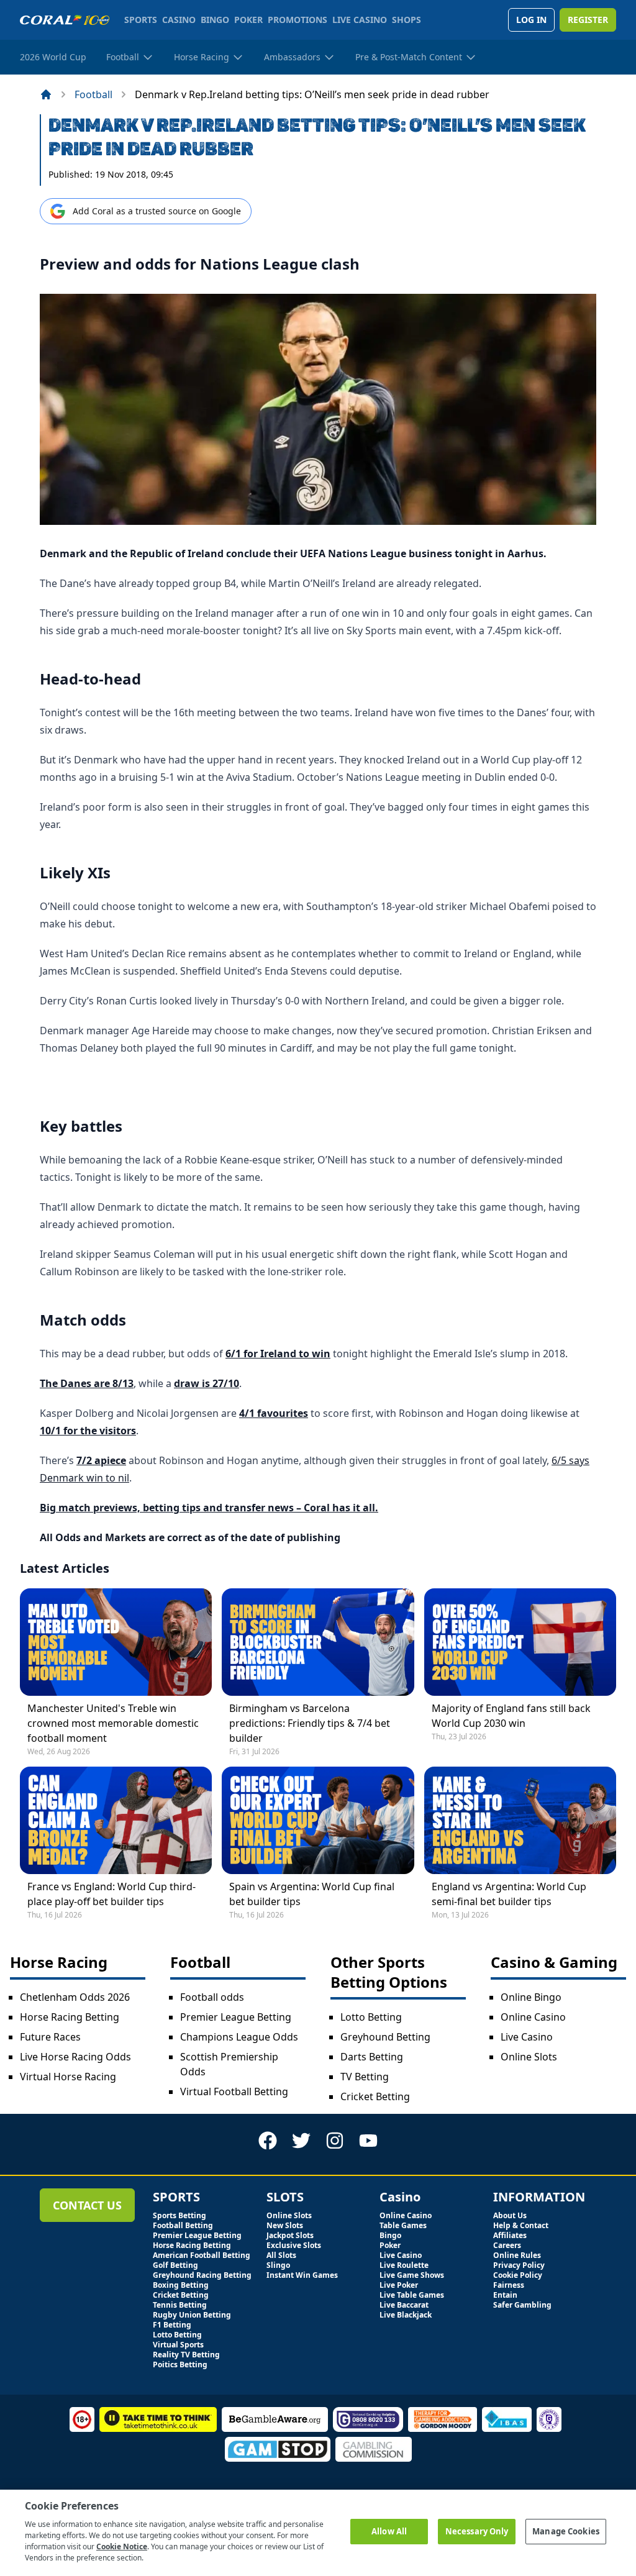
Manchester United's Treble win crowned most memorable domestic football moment (113, 1723)
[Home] (46, 94)
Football (93, 94)
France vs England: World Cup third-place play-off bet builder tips (111, 1894)
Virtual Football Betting (234, 2091)
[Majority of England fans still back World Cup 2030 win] (520, 1642)
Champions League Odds (239, 2037)
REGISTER (588, 20)
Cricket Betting (375, 2096)
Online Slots (529, 2057)
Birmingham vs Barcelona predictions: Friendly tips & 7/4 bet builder (310, 1723)
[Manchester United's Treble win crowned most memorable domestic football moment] (116, 1642)
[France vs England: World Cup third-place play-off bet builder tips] (116, 1820)
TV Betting (365, 2077)
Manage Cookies (566, 2531)
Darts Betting (372, 2057)
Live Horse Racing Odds (75, 2057)
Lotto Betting (371, 2017)
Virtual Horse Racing (68, 2077)
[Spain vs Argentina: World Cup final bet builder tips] (318, 1820)
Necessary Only (477, 2531)
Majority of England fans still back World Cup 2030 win (511, 1716)
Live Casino (527, 2037)
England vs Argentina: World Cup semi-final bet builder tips (509, 1894)
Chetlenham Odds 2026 (75, 1997)
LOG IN (531, 20)
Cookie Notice (122, 2546)
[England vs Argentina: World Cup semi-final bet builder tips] (520, 1820)
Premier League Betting (236, 2017)
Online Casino (533, 2017)
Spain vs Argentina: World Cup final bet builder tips (312, 1894)
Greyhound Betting (385, 2037)
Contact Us (87, 2205)
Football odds (212, 1997)
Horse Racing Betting (70, 2017)
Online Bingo (531, 1997)
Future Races (50, 2037)
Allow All (389, 2531)
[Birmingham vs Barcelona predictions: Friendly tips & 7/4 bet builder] (318, 1642)
